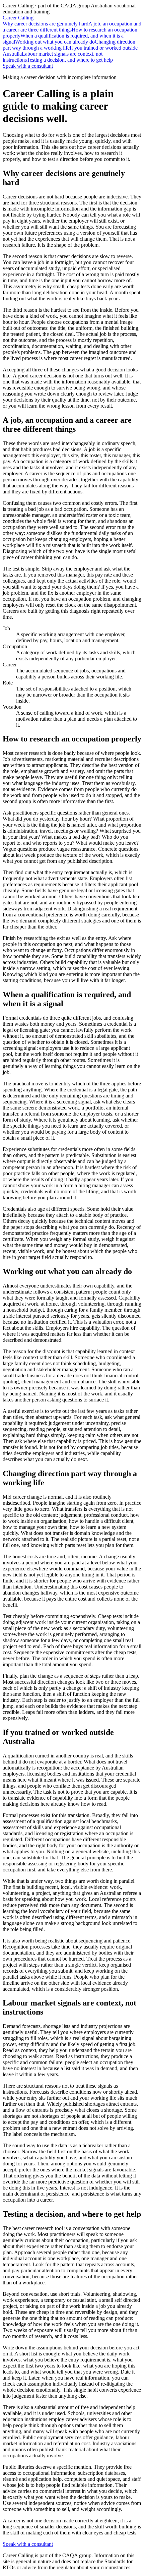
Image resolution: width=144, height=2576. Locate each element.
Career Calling (18, 18)
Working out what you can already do (55, 42)
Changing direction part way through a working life (69, 45)
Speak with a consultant (28, 66)
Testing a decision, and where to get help (70, 60)
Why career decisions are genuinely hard (46, 24)
